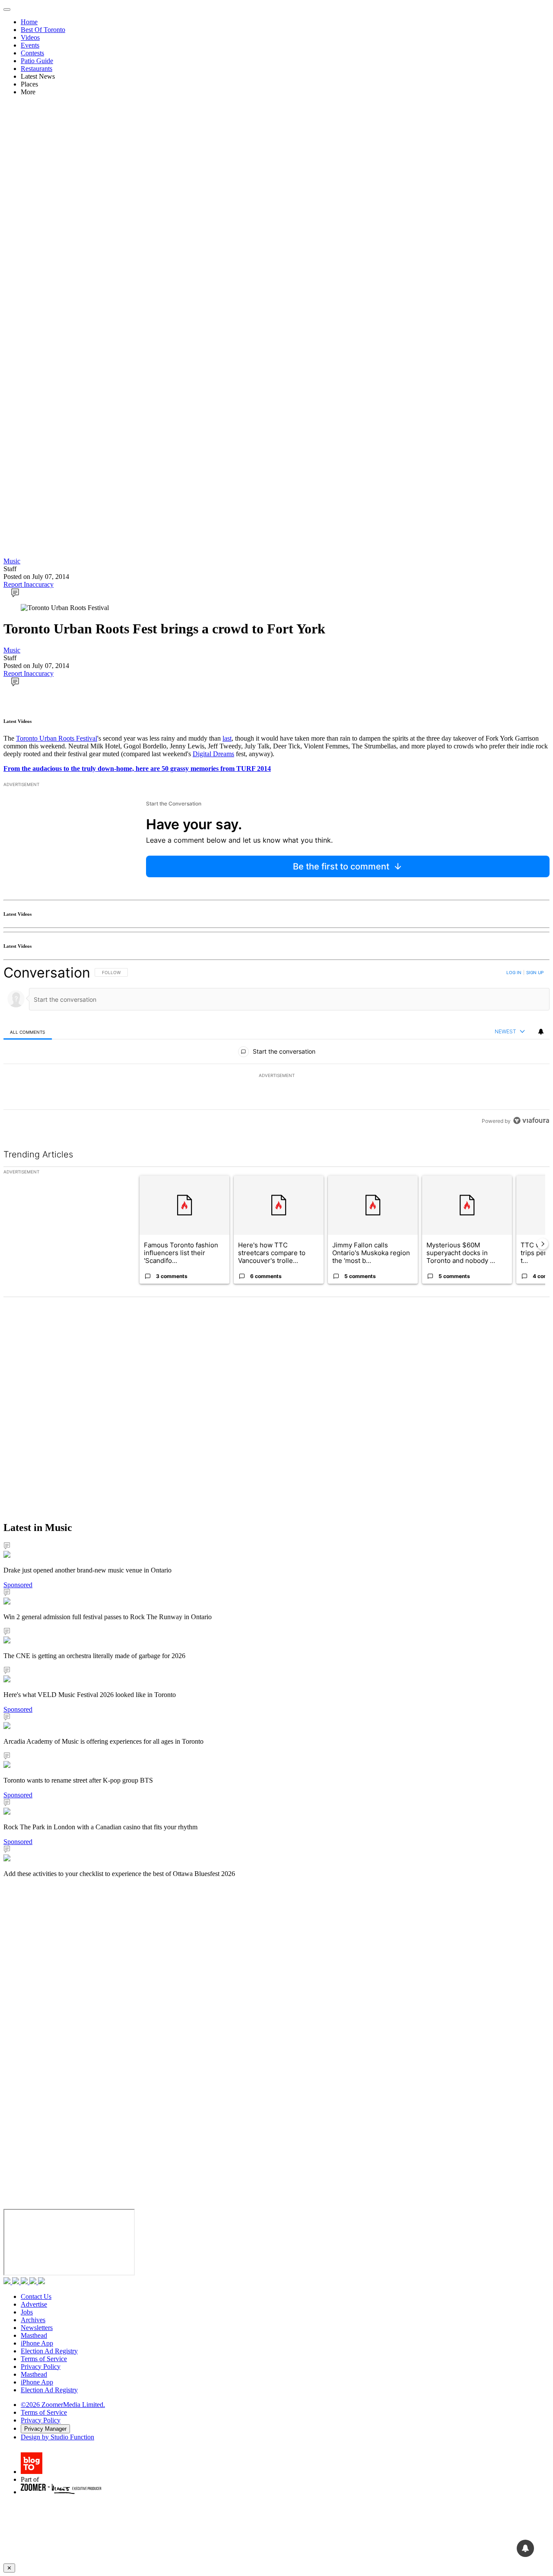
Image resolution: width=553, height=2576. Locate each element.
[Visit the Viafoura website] (531, 1120)
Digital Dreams (213, 754)
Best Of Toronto (43, 30)
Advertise (34, 2304)
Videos (30, 37)
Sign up (535, 972)
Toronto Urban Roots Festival (57, 738)
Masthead (34, 2335)
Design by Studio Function (57, 2437)
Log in (514, 972)
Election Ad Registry (49, 2351)
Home (29, 22)
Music (12, 561)
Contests (32, 53)
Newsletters (37, 2328)
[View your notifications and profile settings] (541, 1032)
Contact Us (36, 2296)
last (227, 738)
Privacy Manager (45, 2429)
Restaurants (37, 69)
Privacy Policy (41, 2367)
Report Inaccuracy (29, 584)
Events (30, 45)
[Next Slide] (543, 1244)
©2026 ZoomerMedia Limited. (63, 2405)
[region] (276, 1047)
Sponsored (18, 1585)
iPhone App (37, 2343)
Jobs (27, 2312)
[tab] (28, 1032)
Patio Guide (37, 61)
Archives (33, 2320)
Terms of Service (44, 2359)
